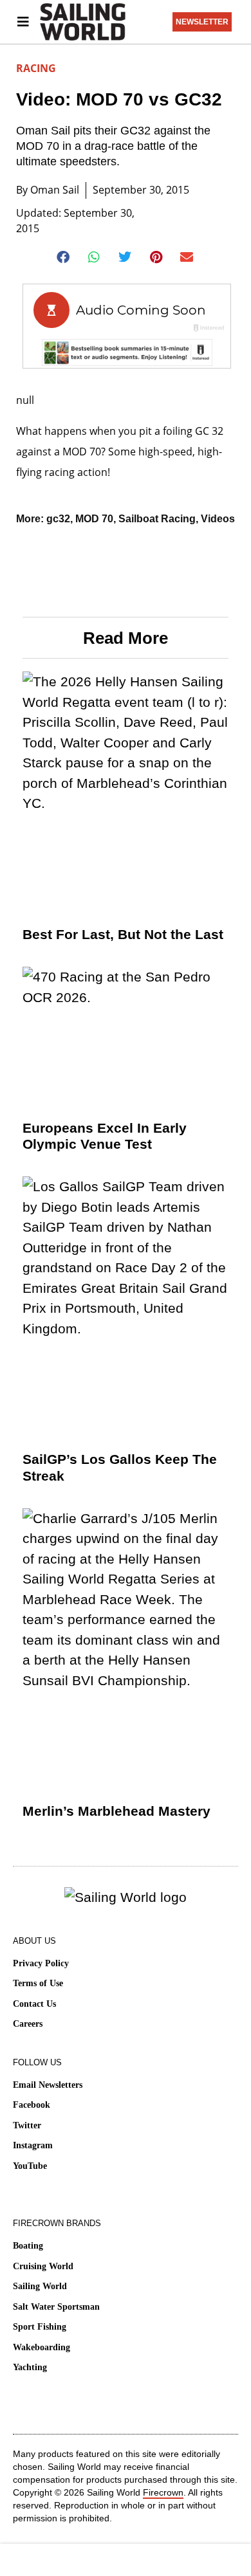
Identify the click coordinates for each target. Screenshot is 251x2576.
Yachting (30, 2367)
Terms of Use (38, 1983)
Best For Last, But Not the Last (123, 934)
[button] (64, 257)
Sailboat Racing (157, 519)
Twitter (27, 2125)
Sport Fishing (40, 2327)
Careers (28, 2024)
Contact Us (34, 2004)
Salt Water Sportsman (56, 2307)
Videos (218, 519)
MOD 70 (94, 519)
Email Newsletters (48, 2085)
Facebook (32, 2105)
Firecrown (163, 2492)
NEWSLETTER (202, 22)
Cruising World (43, 2266)
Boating (28, 2246)
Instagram (33, 2145)
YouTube (30, 2166)
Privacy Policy (41, 1963)
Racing (36, 68)
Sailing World (40, 2286)
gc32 (58, 519)
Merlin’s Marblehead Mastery (116, 1811)
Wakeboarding (42, 2347)
